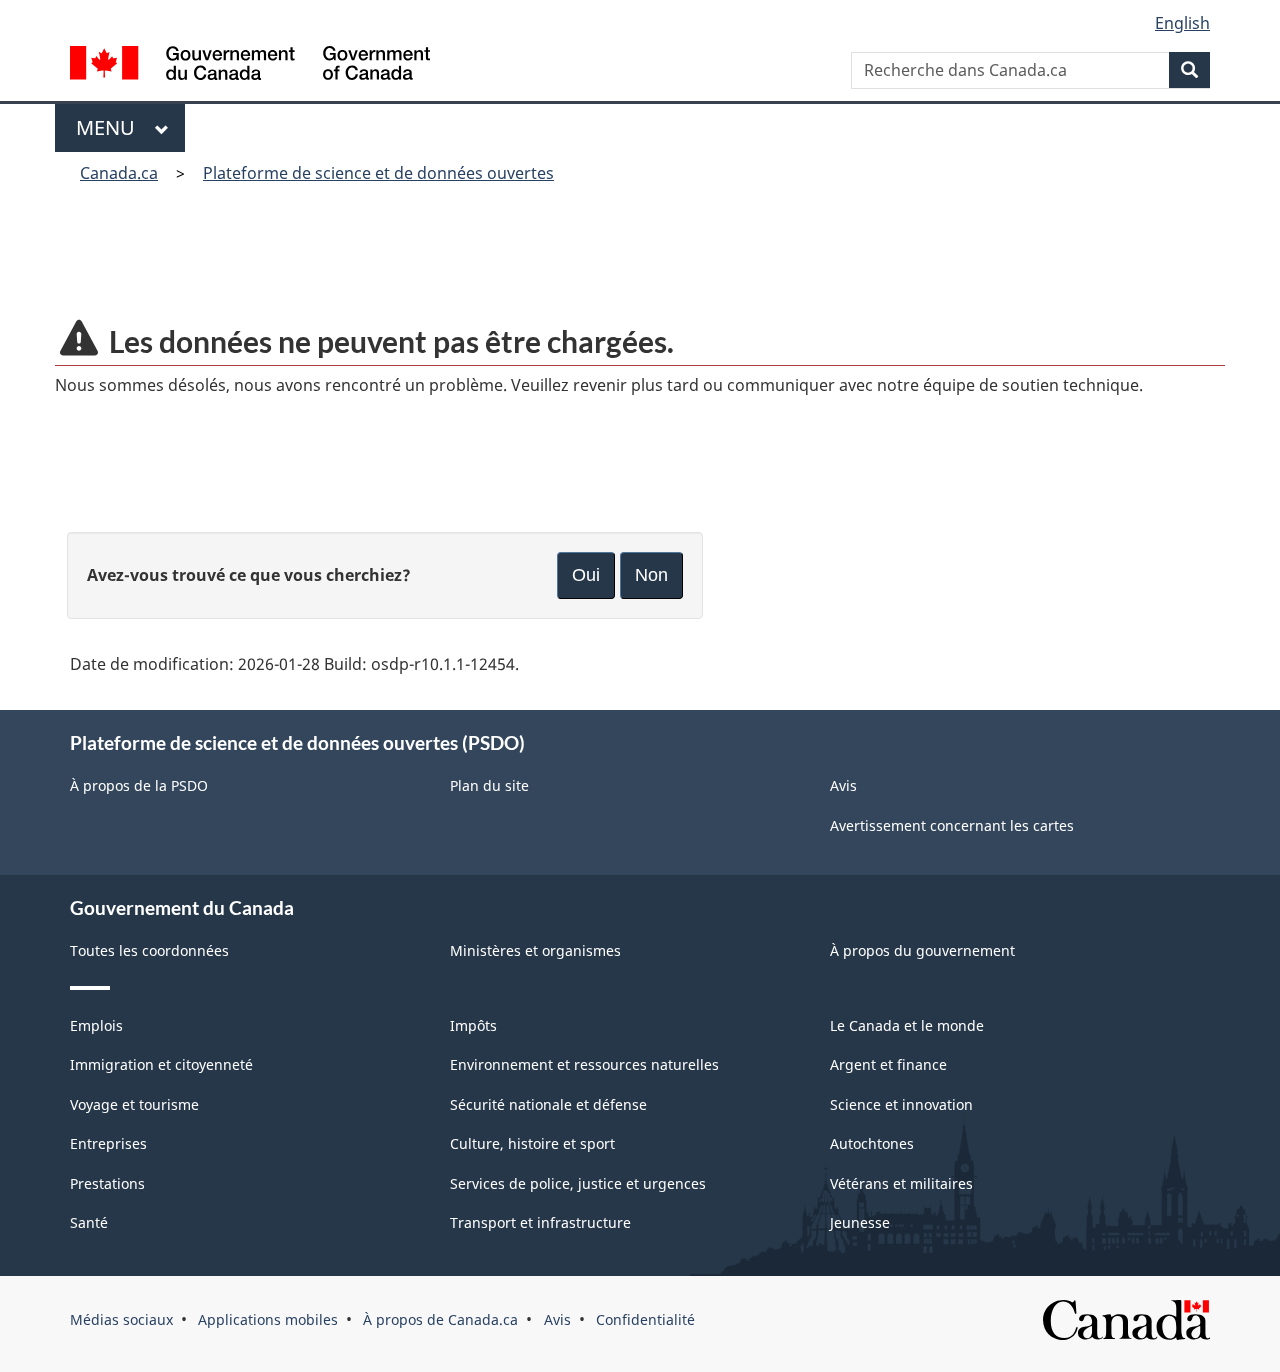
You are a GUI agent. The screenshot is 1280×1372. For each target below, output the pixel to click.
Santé (89, 1222)
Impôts (473, 1025)
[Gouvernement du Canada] (250, 65)
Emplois (96, 1025)
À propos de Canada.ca (440, 1319)
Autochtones (872, 1143)
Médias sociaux (121, 1319)
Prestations (107, 1183)
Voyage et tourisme (134, 1104)
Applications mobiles (268, 1319)
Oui (586, 575)
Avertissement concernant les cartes (952, 825)
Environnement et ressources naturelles (584, 1064)
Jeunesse (860, 1222)
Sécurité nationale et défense (548, 1104)
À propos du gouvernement (922, 950)
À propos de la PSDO (139, 785)
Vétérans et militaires (901, 1183)
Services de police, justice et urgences (578, 1183)
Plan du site (489, 785)
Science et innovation (901, 1104)
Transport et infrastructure (540, 1222)
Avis (843, 785)
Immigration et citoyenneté (161, 1064)
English (1182, 23)
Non (651, 575)
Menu (110, 127)
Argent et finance (888, 1064)
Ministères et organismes (535, 950)
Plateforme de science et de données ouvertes (378, 173)
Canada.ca (119, 173)
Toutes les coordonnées (149, 950)
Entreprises (108, 1143)
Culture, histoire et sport (532, 1143)
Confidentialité (645, 1319)
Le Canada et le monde (907, 1025)
